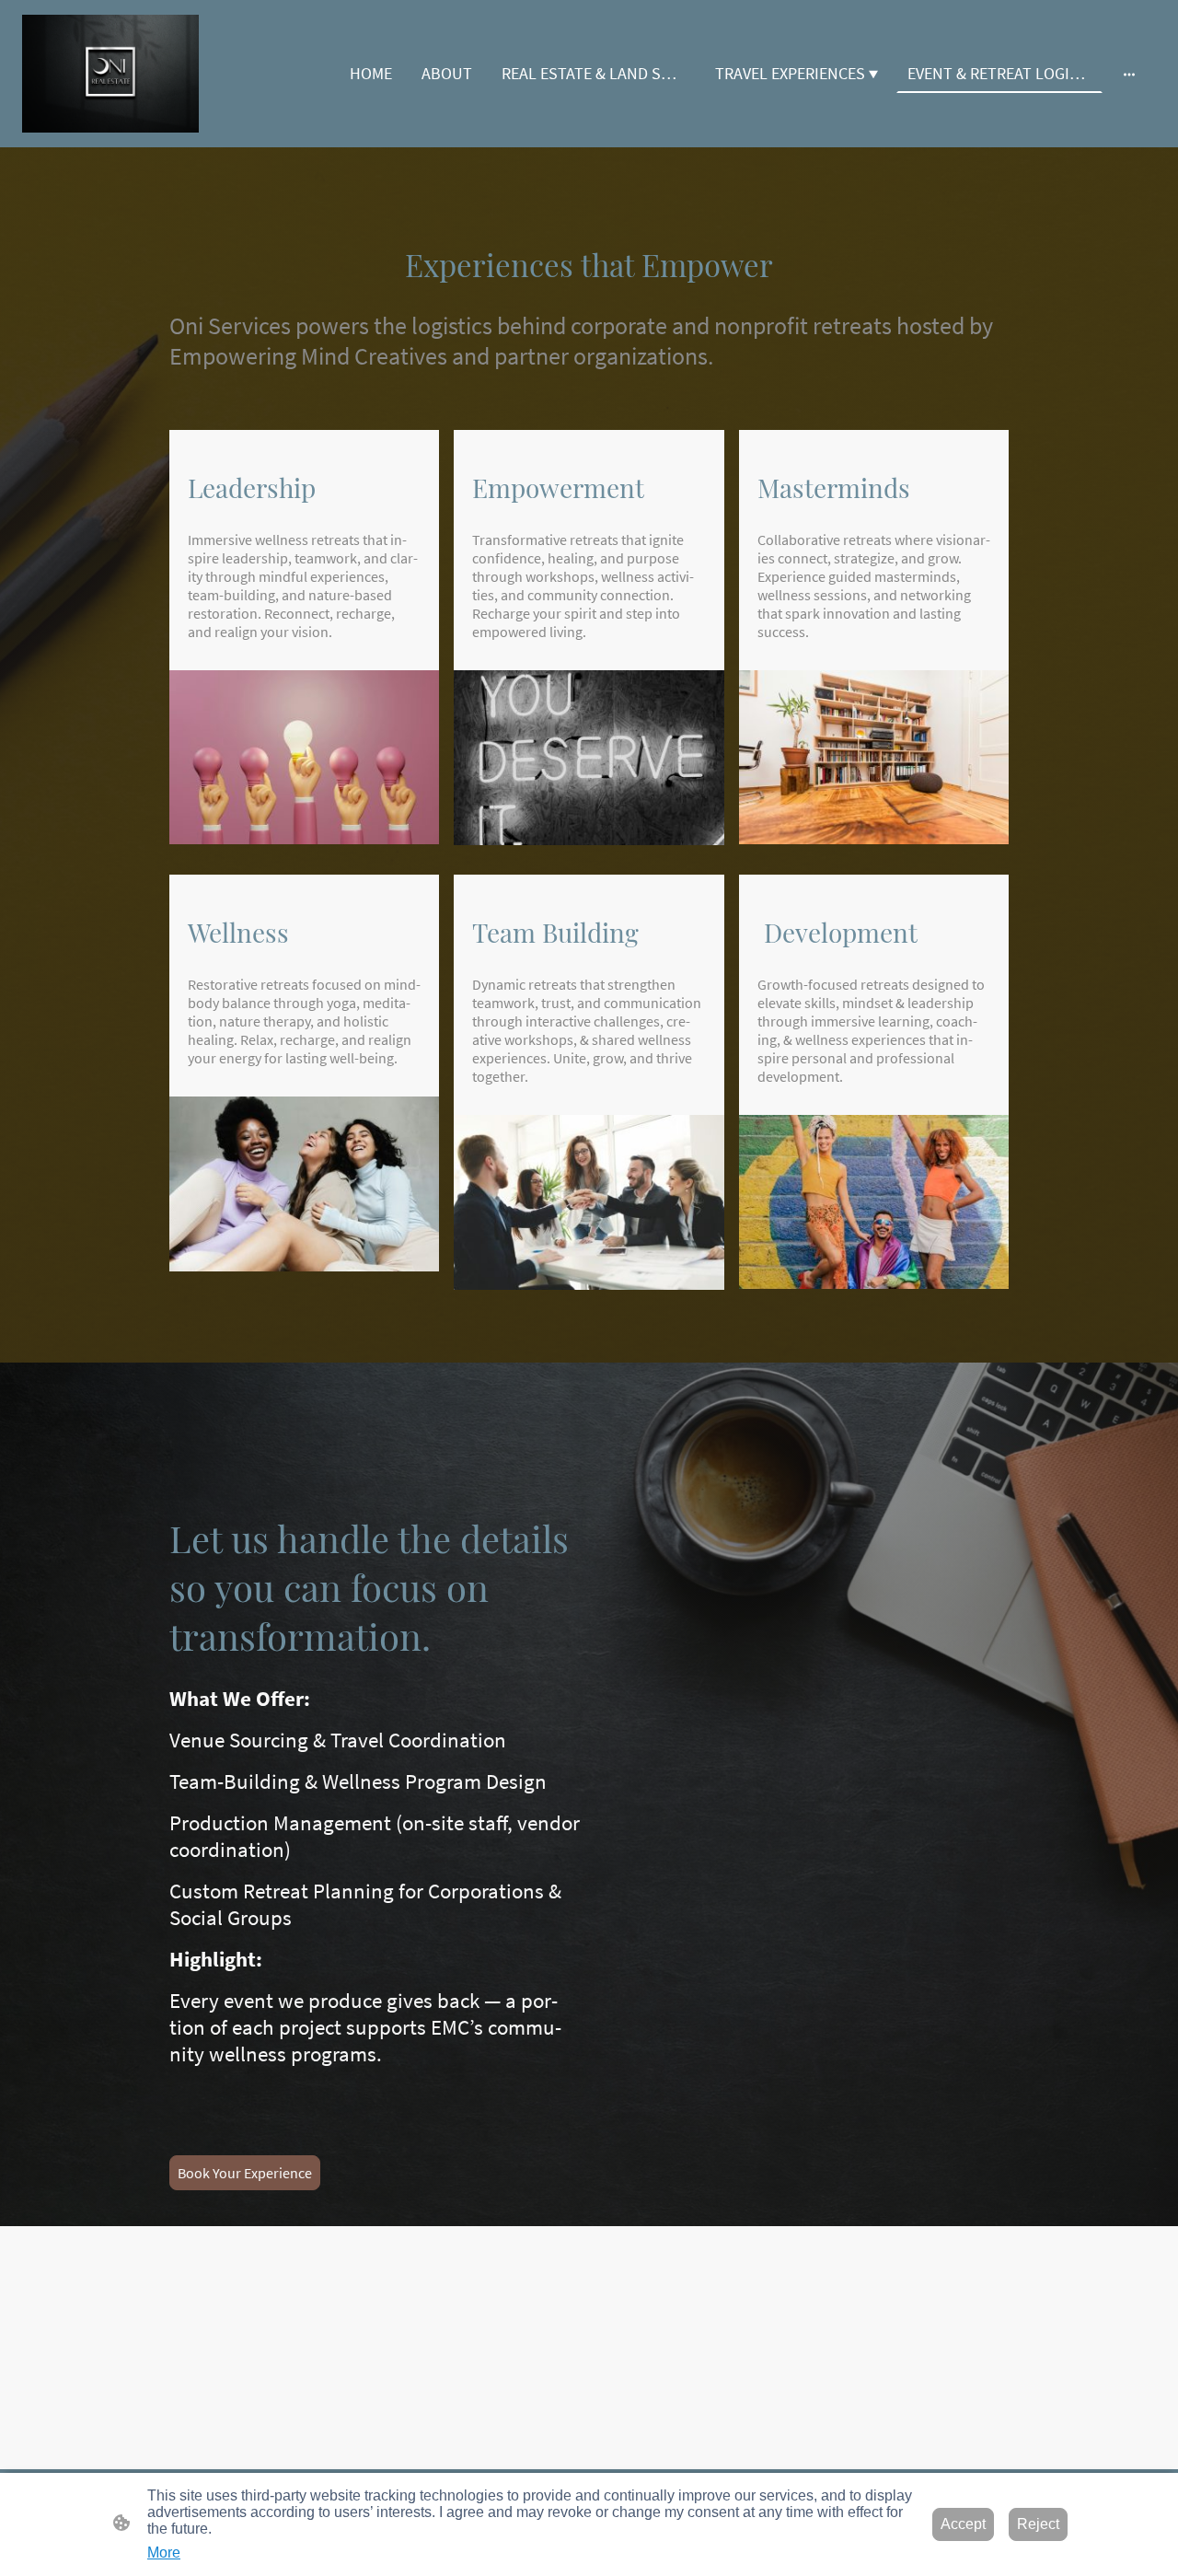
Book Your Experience (245, 2173)
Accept (963, 2524)
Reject (1038, 2524)
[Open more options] (1129, 73)
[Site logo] (110, 74)
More (164, 2553)
